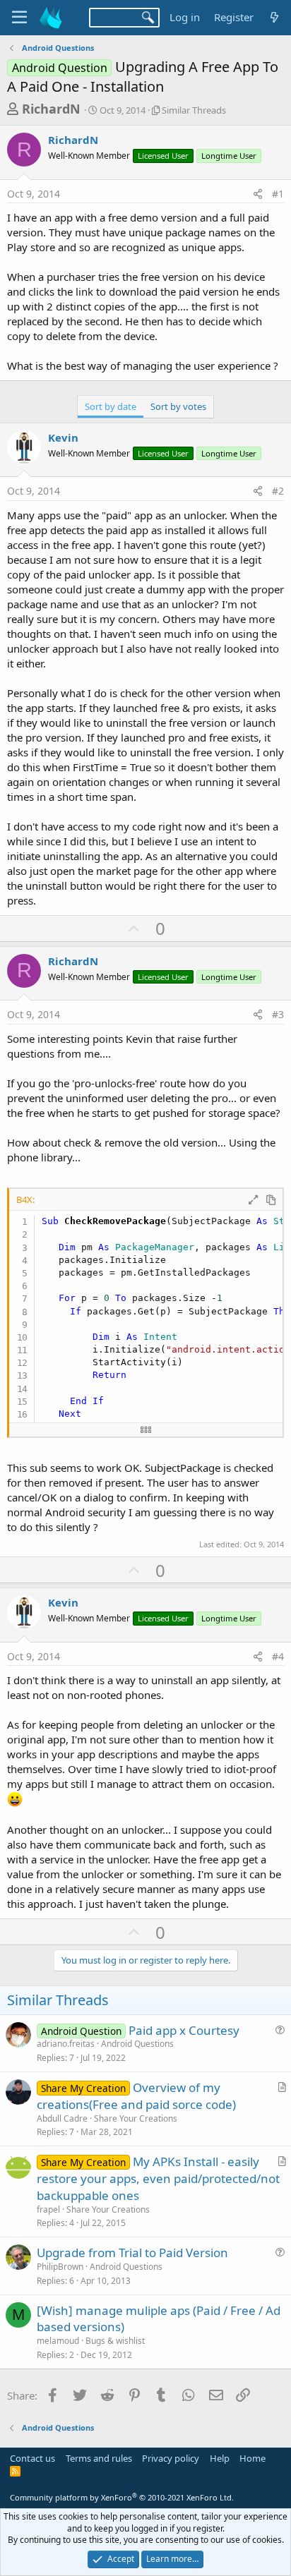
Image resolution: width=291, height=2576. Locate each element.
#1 (278, 194)
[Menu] (19, 18)
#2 (278, 491)
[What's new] (274, 17)
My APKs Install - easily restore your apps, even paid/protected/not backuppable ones (158, 2178)
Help (220, 2458)
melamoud (58, 2341)
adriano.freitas (66, 2044)
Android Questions (137, 2044)
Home (253, 2458)
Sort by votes (178, 406)
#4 (278, 1656)
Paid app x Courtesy (184, 2030)
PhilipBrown (60, 2267)
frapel (48, 2209)
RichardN (51, 109)
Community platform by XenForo (122, 2497)
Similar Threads (194, 110)
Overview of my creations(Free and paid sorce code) (136, 2096)
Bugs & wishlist (115, 2341)
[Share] (258, 194)
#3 (278, 1014)
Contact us (32, 2458)
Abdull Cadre (62, 2118)
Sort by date (111, 406)
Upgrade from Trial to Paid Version (132, 2253)
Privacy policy (171, 2458)
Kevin (63, 437)
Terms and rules (99, 2458)
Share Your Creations (136, 2118)
